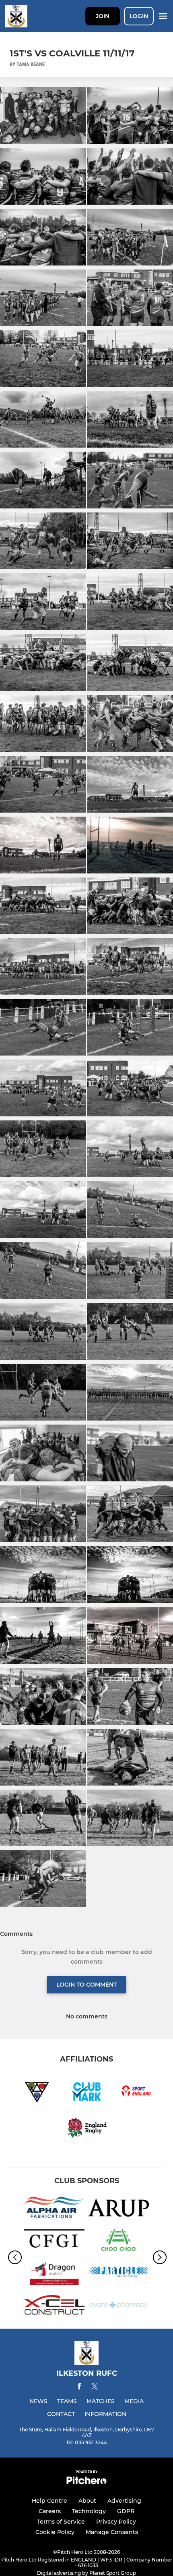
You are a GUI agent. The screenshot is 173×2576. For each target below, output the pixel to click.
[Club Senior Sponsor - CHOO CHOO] (119, 2241)
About (87, 2501)
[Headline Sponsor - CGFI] (54, 2241)
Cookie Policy (55, 2532)
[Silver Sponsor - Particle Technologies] (119, 2274)
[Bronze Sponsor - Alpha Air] (54, 2209)
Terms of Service (61, 2522)
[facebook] (79, 2388)
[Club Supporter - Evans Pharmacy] (119, 2306)
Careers (50, 2511)
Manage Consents (112, 2532)
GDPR (126, 2511)
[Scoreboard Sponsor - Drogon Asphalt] (54, 2274)
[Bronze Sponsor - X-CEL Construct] (54, 2306)
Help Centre (49, 2501)
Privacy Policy (116, 2522)
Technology (89, 2511)
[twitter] (95, 2387)
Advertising (124, 2501)
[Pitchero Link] (86, 2482)
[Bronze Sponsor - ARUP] (119, 2209)
